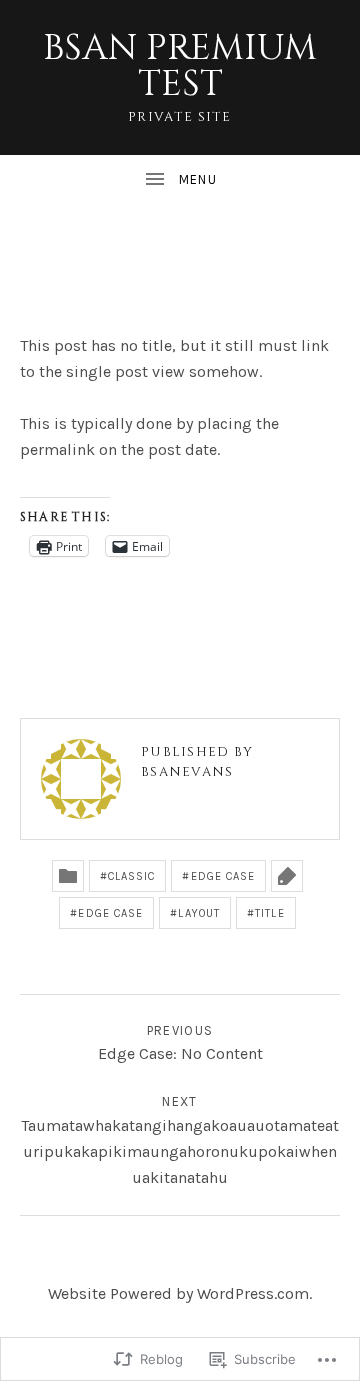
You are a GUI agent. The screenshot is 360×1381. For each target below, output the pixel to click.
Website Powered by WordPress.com (178, 1293)
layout (199, 913)
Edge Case (223, 876)
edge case (110, 913)
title (270, 913)
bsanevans (187, 772)
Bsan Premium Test (180, 66)
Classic (132, 876)
